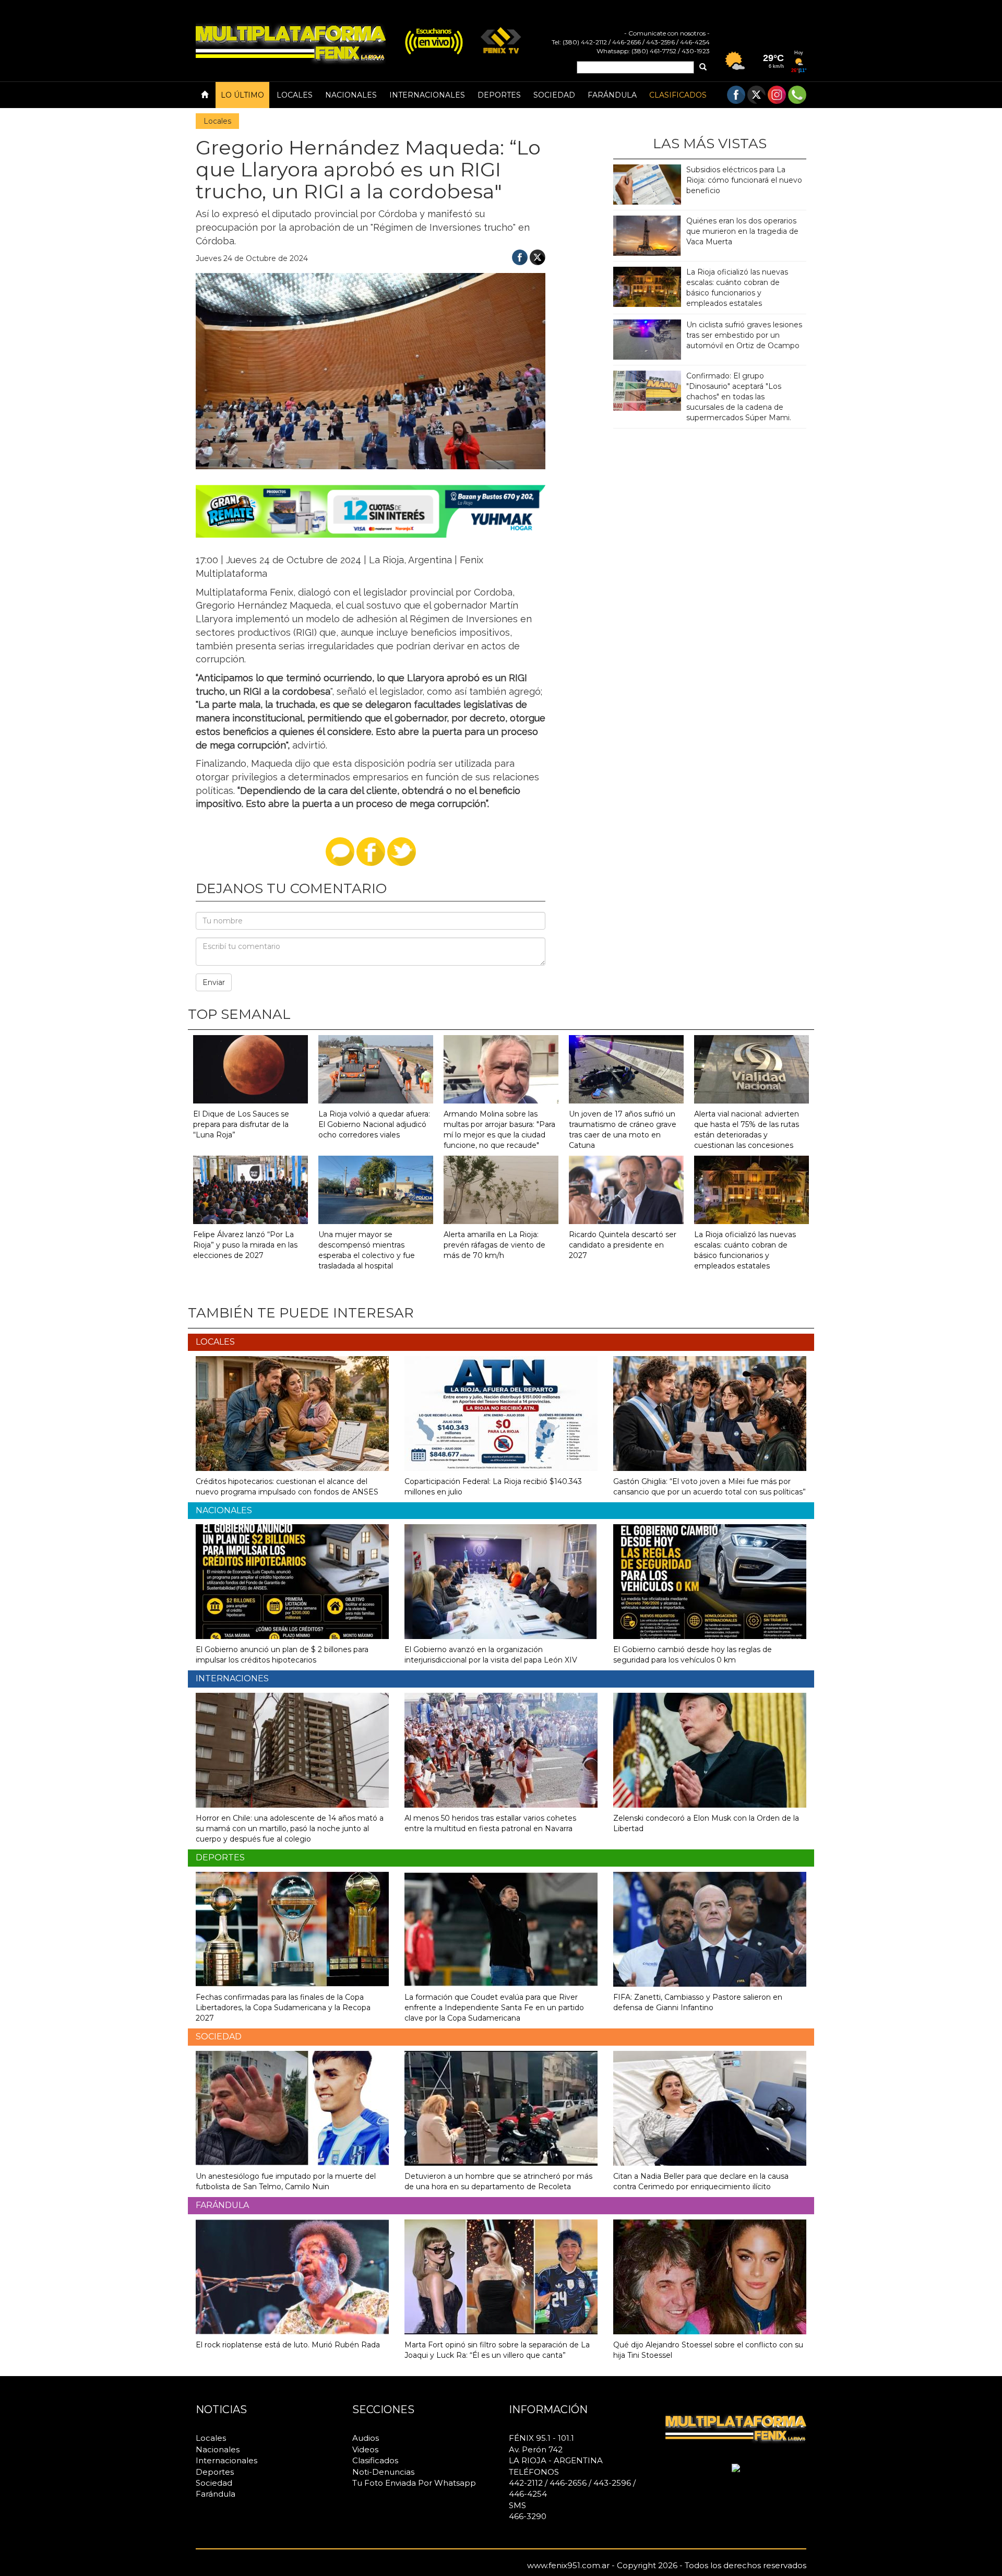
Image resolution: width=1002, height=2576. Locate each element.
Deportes (499, 95)
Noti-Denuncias (383, 2472)
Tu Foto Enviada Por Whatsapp (414, 2483)
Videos (365, 2449)
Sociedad (554, 95)
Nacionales (351, 95)
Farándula (612, 95)
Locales (295, 95)
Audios (366, 2438)
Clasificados (678, 95)
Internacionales (427, 95)
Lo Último (242, 95)
